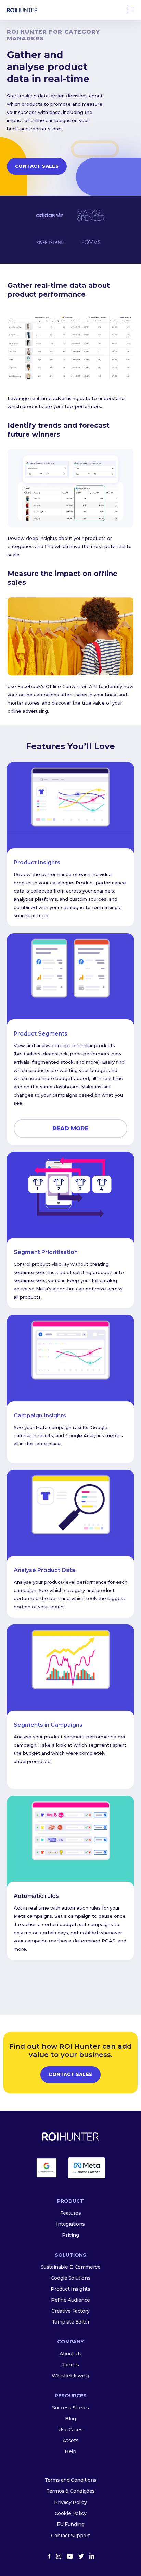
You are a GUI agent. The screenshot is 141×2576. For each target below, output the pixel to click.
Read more (70, 1128)
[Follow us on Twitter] (81, 2556)
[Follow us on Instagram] (59, 2556)
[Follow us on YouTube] (70, 2556)
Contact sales (37, 166)
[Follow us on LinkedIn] (92, 2556)
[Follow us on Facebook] (49, 2556)
